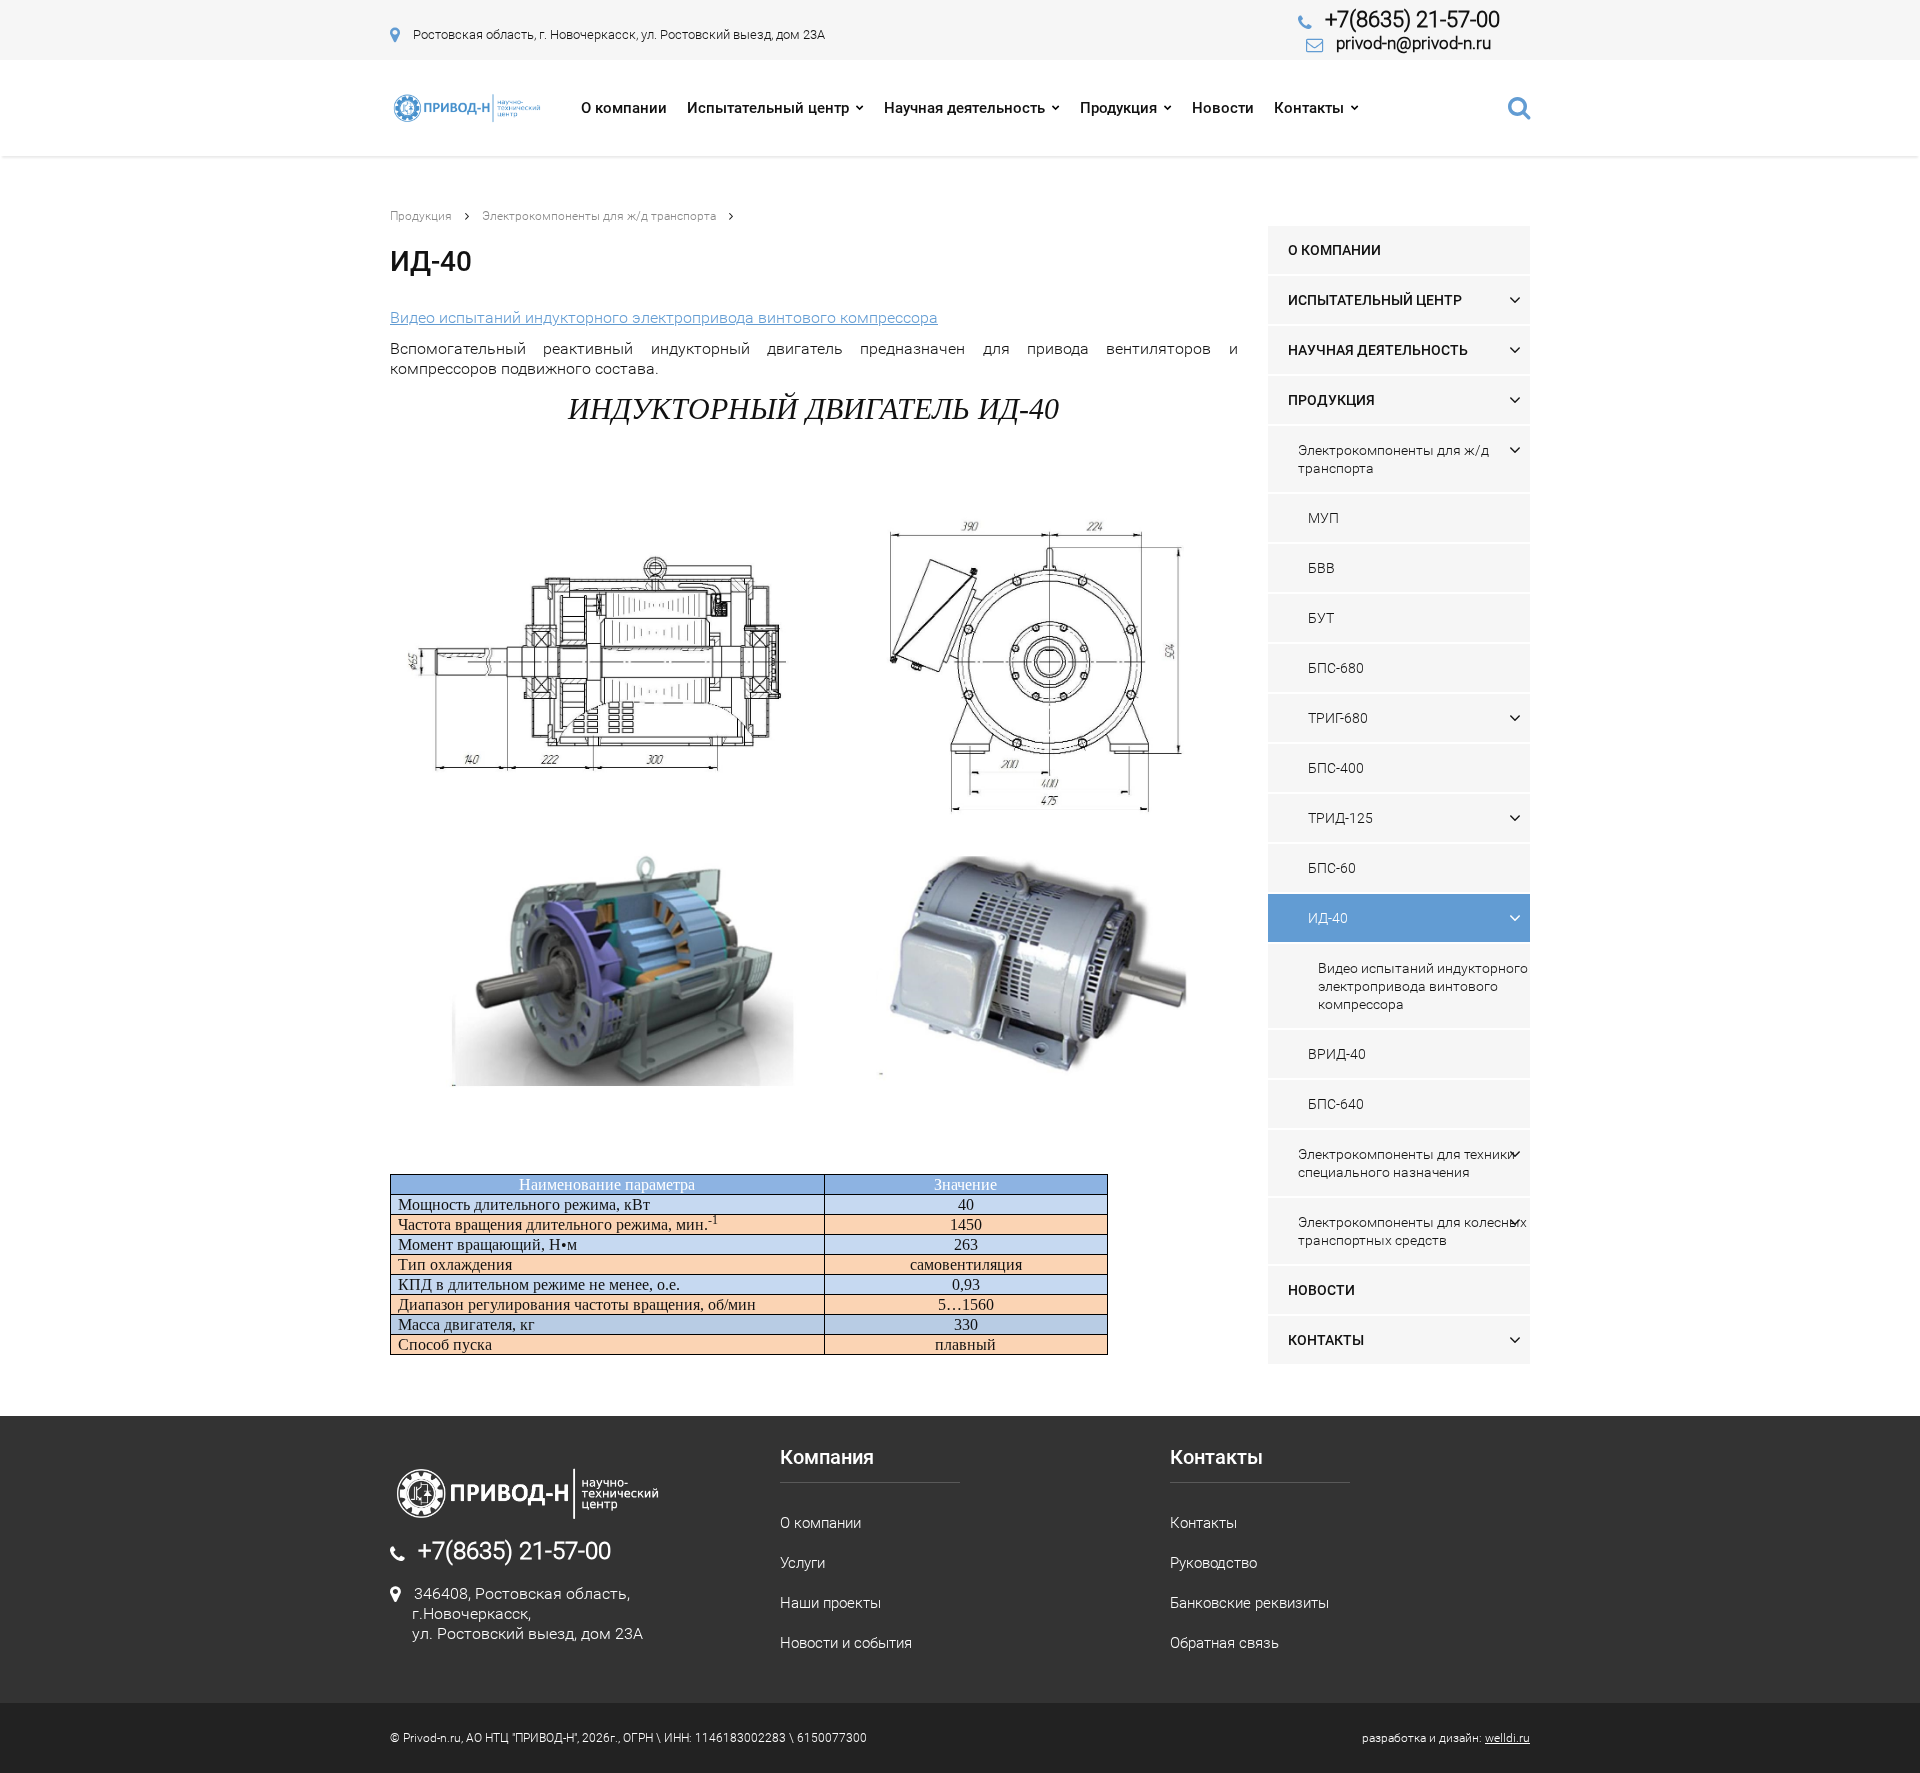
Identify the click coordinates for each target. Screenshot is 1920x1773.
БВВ (1321, 568)
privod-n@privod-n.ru (1413, 43)
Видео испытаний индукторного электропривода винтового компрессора (664, 317)
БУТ (1321, 618)
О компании (624, 108)
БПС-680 (1336, 668)
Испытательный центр (768, 108)
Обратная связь (1224, 1643)
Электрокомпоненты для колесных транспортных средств (1412, 1231)
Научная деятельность (964, 108)
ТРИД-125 (1340, 818)
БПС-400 (1336, 768)
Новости (1223, 108)
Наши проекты (830, 1603)
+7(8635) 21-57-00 (1412, 19)
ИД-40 (1328, 918)
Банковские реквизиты (1249, 1603)
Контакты (1309, 108)
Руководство (1213, 1563)
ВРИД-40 (1337, 1054)
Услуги (802, 1563)
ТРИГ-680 (1338, 718)
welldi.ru (1507, 1738)
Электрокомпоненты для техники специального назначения (1406, 1163)
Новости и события (846, 1643)
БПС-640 (1336, 1104)
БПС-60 (1332, 868)
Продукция (1118, 108)
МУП (1323, 518)
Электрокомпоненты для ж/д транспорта (599, 216)
